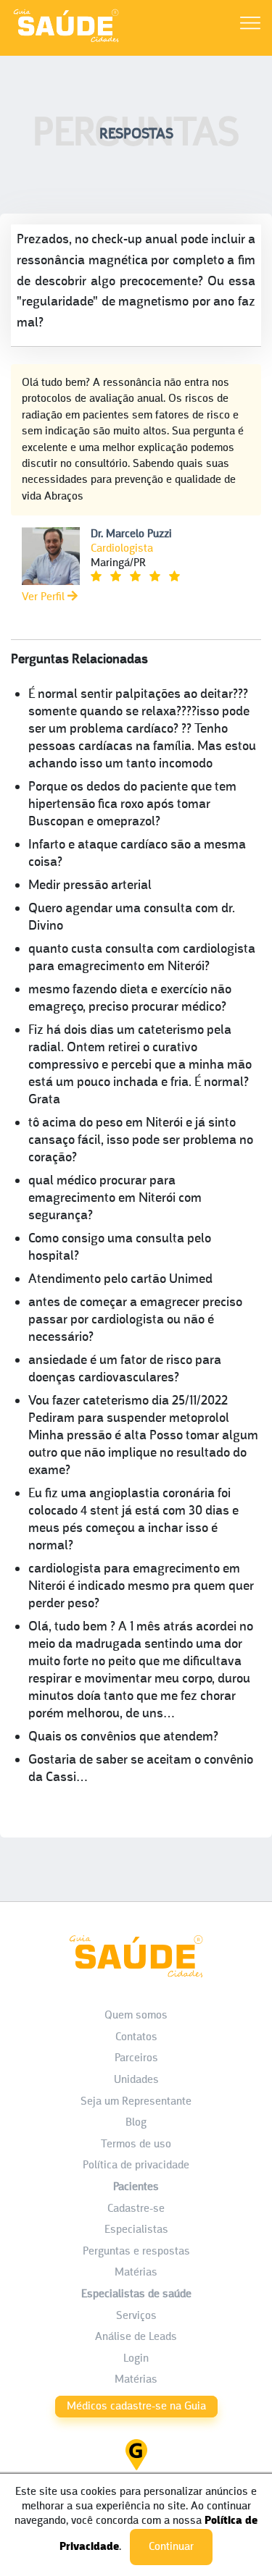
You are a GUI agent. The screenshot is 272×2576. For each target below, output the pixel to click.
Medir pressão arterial (90, 886)
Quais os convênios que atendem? (123, 1737)
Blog (136, 2123)
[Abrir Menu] (250, 26)
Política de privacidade (136, 2165)
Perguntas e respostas (136, 2252)
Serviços (136, 2316)
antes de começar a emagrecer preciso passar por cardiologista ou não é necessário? (135, 1320)
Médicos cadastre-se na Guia (136, 2407)
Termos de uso (136, 2144)
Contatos (136, 2037)
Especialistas (136, 2230)
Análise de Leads (136, 2337)
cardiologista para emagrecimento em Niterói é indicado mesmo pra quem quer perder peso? (141, 1587)
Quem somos (136, 2016)
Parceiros (136, 2058)
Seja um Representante (136, 2102)
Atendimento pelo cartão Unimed (120, 1280)
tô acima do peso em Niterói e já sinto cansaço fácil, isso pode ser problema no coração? (141, 1141)
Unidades (136, 2080)
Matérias (136, 2273)
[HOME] (66, 42)
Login (136, 2359)
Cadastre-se (136, 2209)
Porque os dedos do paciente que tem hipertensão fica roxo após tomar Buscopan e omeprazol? (132, 805)
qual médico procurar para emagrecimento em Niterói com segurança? (115, 1199)
